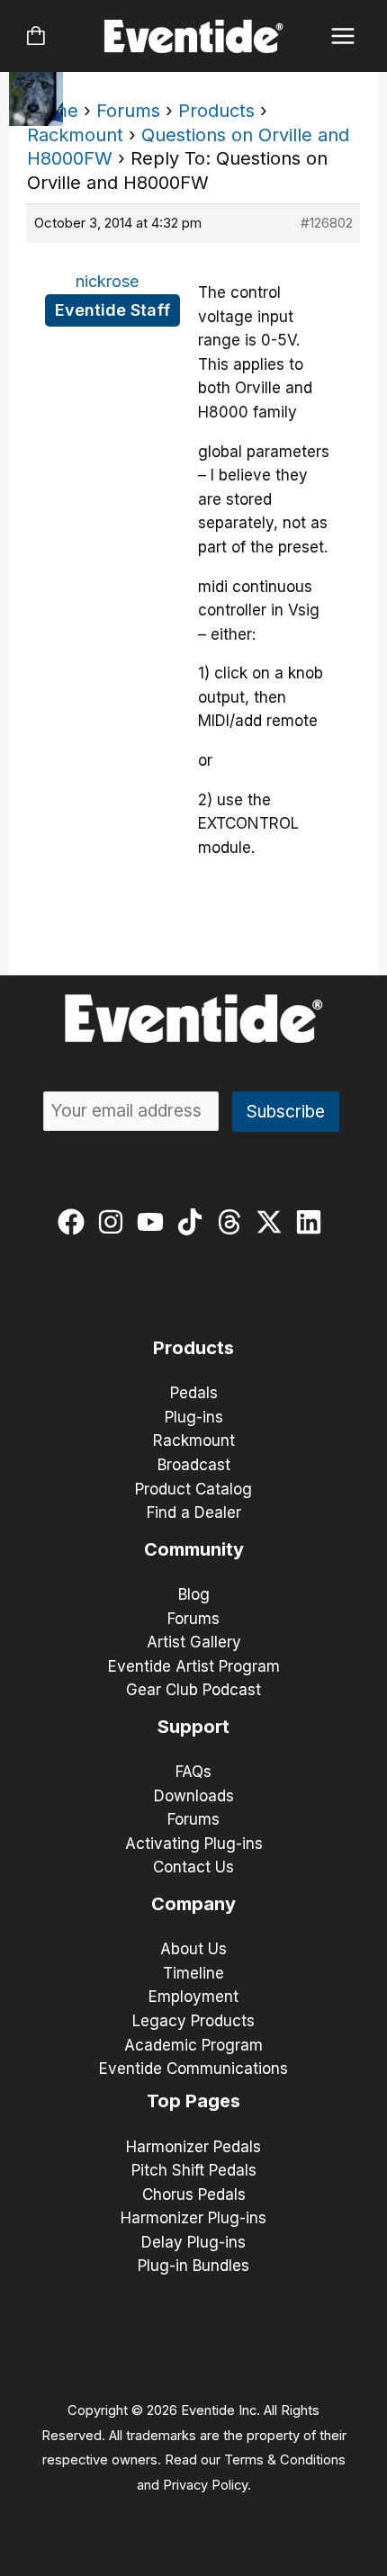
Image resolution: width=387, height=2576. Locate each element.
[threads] (234, 1222)
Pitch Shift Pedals (194, 2170)
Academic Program (193, 2045)
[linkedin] (313, 1222)
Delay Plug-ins (193, 2242)
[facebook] (75, 1222)
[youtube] (154, 1222)
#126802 (327, 223)
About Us (193, 1949)
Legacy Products (193, 2021)
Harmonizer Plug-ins (193, 2218)
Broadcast (194, 1465)
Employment (193, 1997)
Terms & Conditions (285, 2460)
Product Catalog (193, 1489)
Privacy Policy (205, 2485)
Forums (128, 111)
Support (193, 1727)
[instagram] (115, 1222)
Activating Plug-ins (194, 1844)
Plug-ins (194, 1417)
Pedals (194, 1393)
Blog (194, 1594)
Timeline (193, 1973)
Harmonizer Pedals (193, 2147)
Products (216, 111)
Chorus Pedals (194, 2195)
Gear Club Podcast (193, 1690)
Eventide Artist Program (194, 1666)
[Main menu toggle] (343, 36)
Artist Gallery (194, 1642)
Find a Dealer (194, 1512)
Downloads (194, 1796)
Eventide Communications (193, 2069)
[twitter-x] (273, 1222)
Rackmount (75, 135)
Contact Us (193, 1867)
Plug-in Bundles (193, 2266)
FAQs (193, 1772)
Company (193, 1904)
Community (194, 1549)
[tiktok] (194, 1222)
